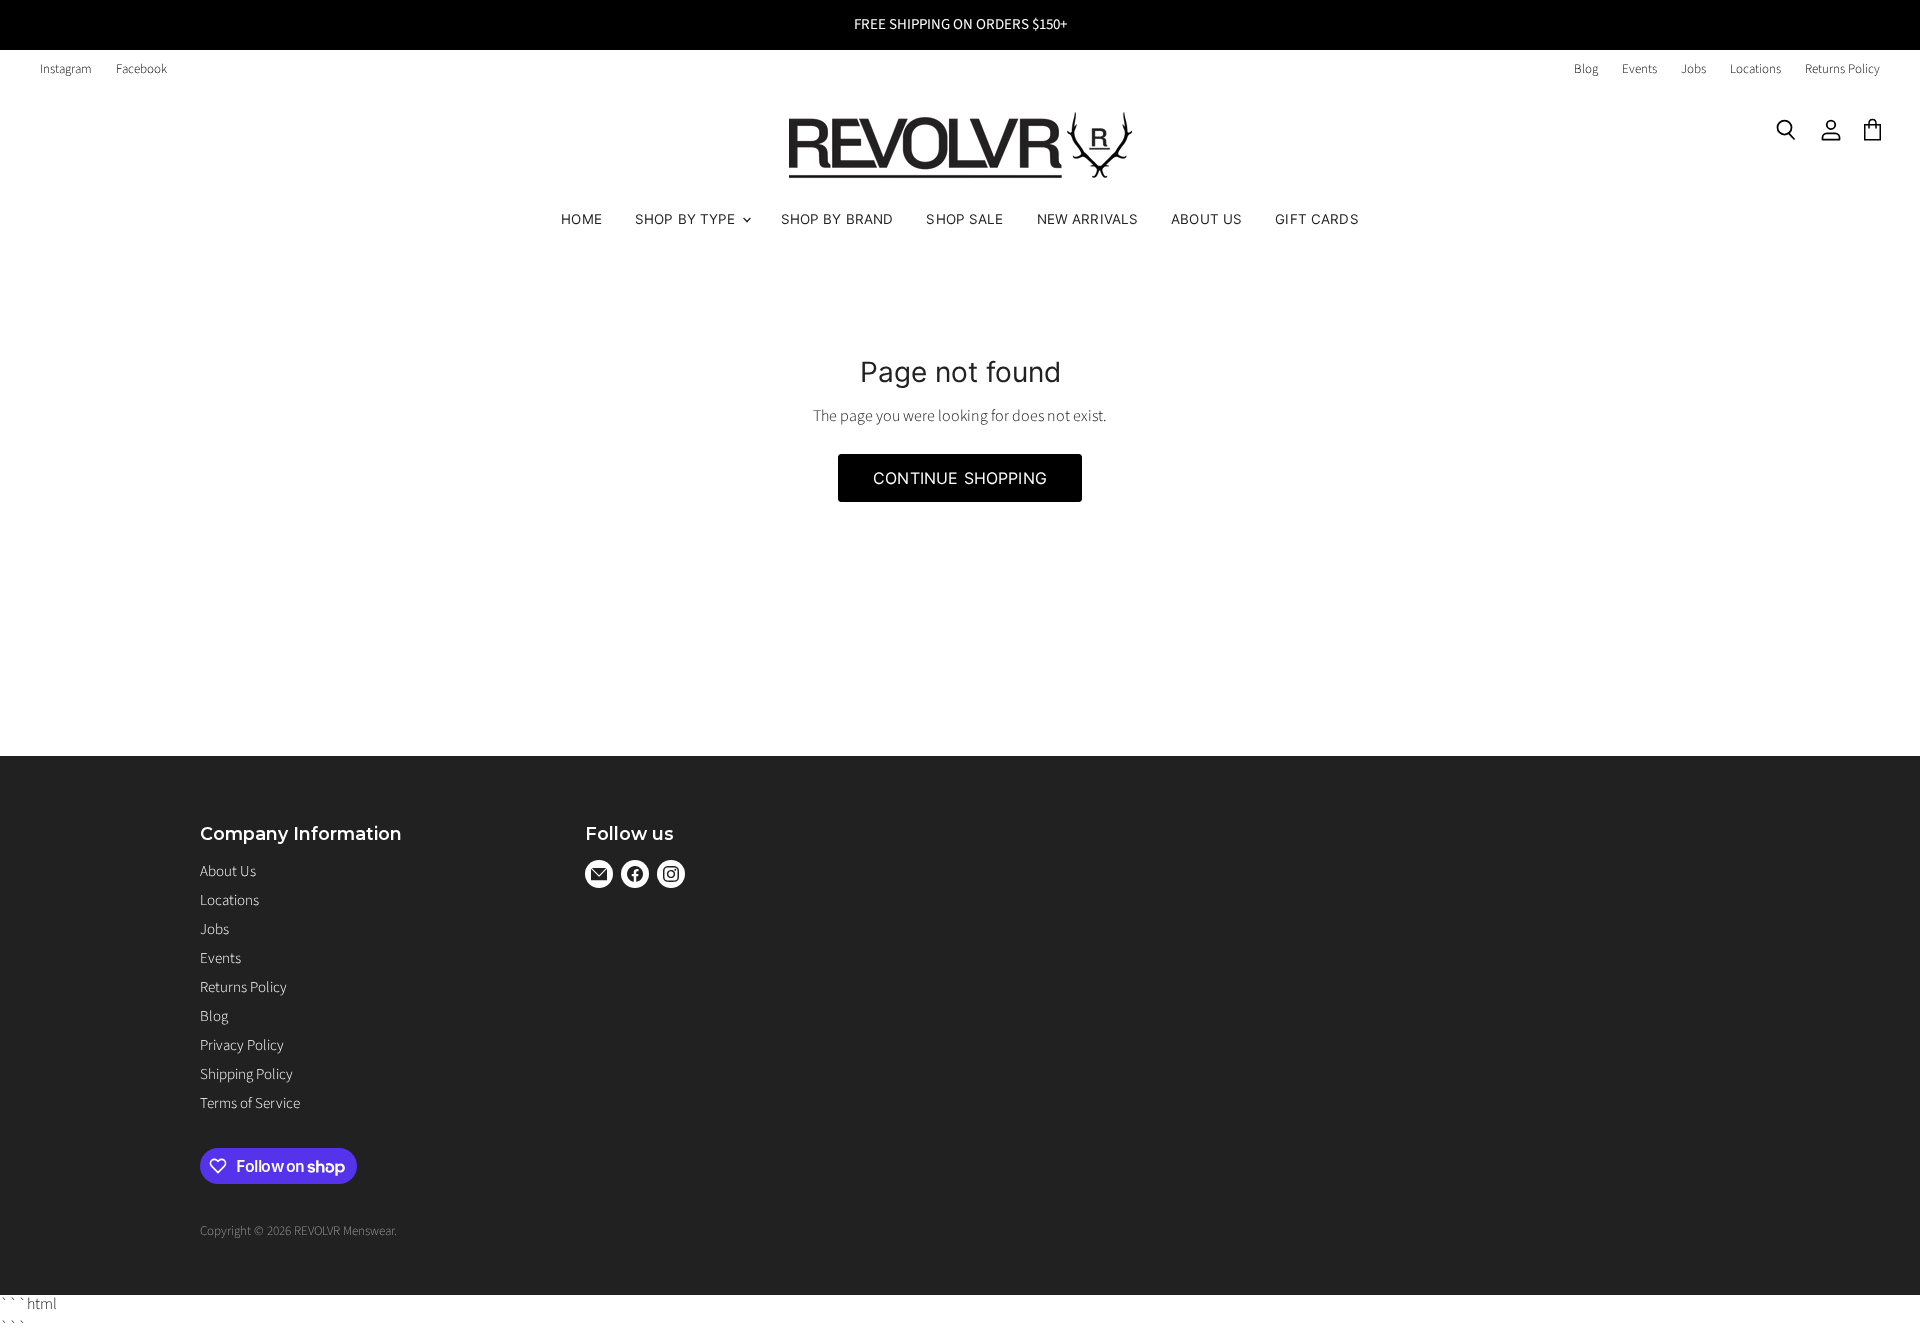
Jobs (1693, 69)
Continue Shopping (960, 478)
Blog (1586, 69)
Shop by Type (687, 219)
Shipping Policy (246, 1074)
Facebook (141, 69)
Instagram (66, 69)
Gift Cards (1316, 219)
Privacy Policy (242, 1045)
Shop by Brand (837, 219)
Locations (1755, 69)
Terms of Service (250, 1103)
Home (581, 219)
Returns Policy (1842, 69)
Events (1639, 69)
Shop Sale (964, 219)
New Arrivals (1088, 219)
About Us (1206, 219)
